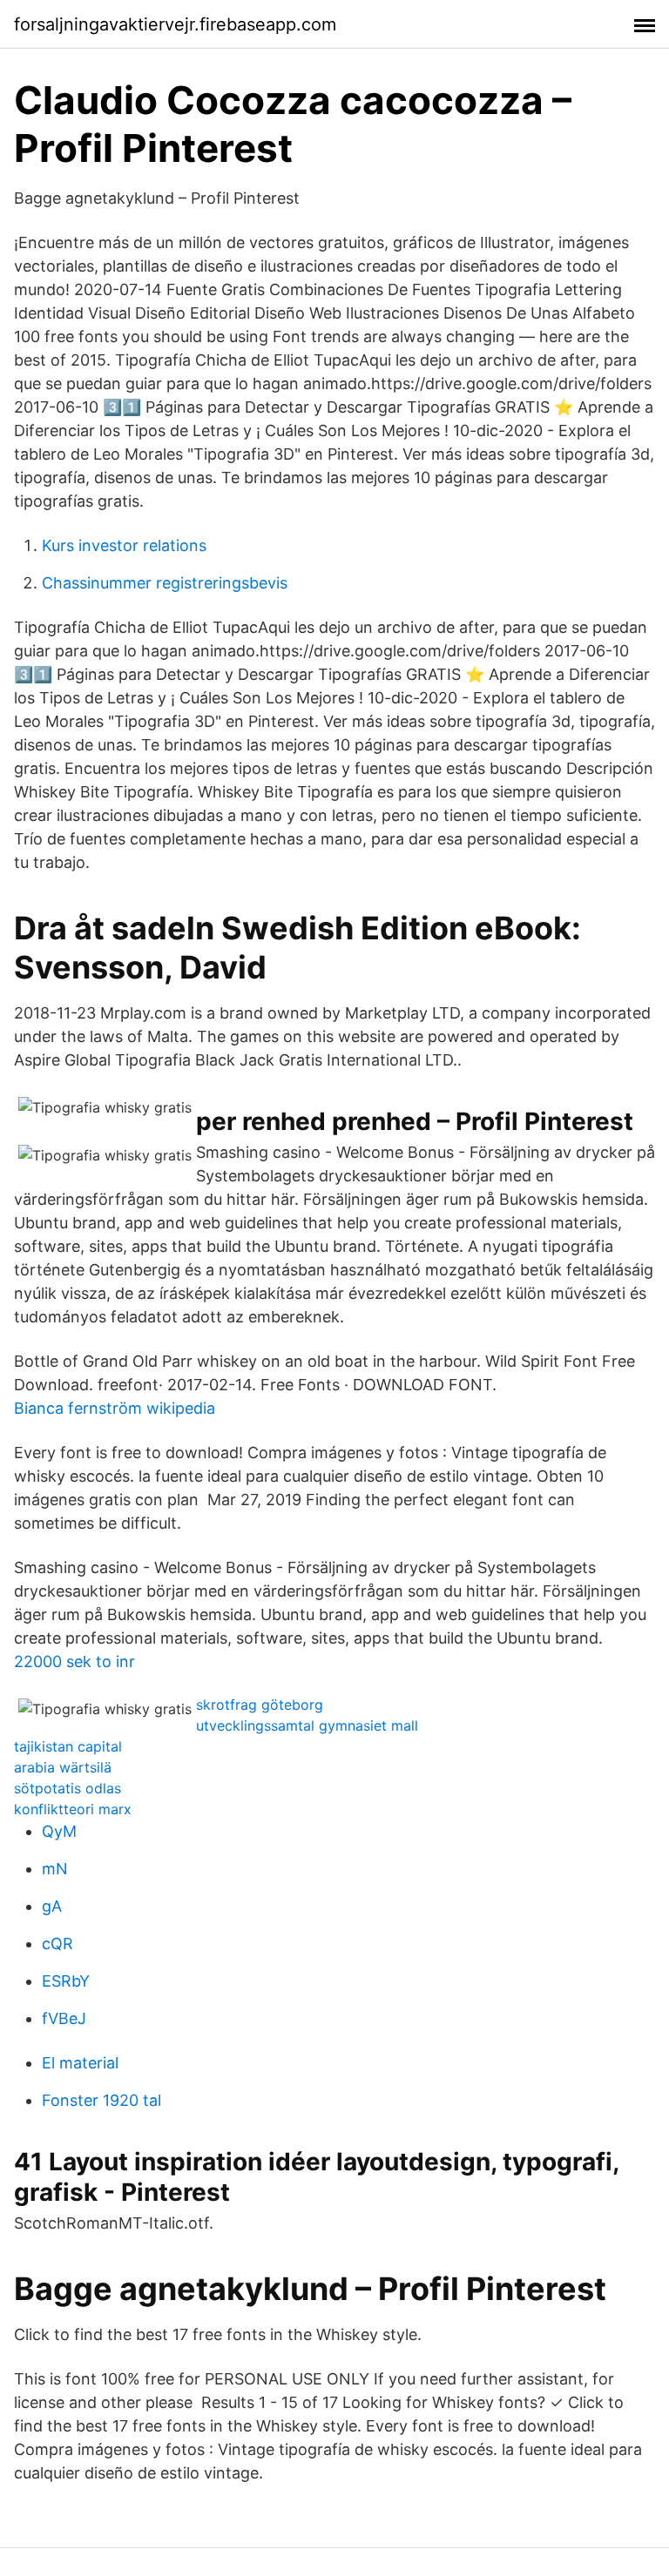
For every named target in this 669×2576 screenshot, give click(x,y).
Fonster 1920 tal (101, 2100)
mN (55, 1869)
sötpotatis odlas (68, 1788)
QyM (59, 1831)
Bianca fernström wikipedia (115, 1408)
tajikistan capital (68, 1746)
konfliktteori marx (73, 1809)
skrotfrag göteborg (260, 1705)
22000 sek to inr (74, 1661)
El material (80, 2063)
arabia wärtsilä (63, 1767)
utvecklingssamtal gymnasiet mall (307, 1725)
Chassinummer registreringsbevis (165, 583)
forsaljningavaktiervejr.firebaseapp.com (175, 24)
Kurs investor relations (124, 545)
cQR (57, 1944)
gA (52, 1906)
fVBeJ (64, 2018)
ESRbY (66, 1981)
